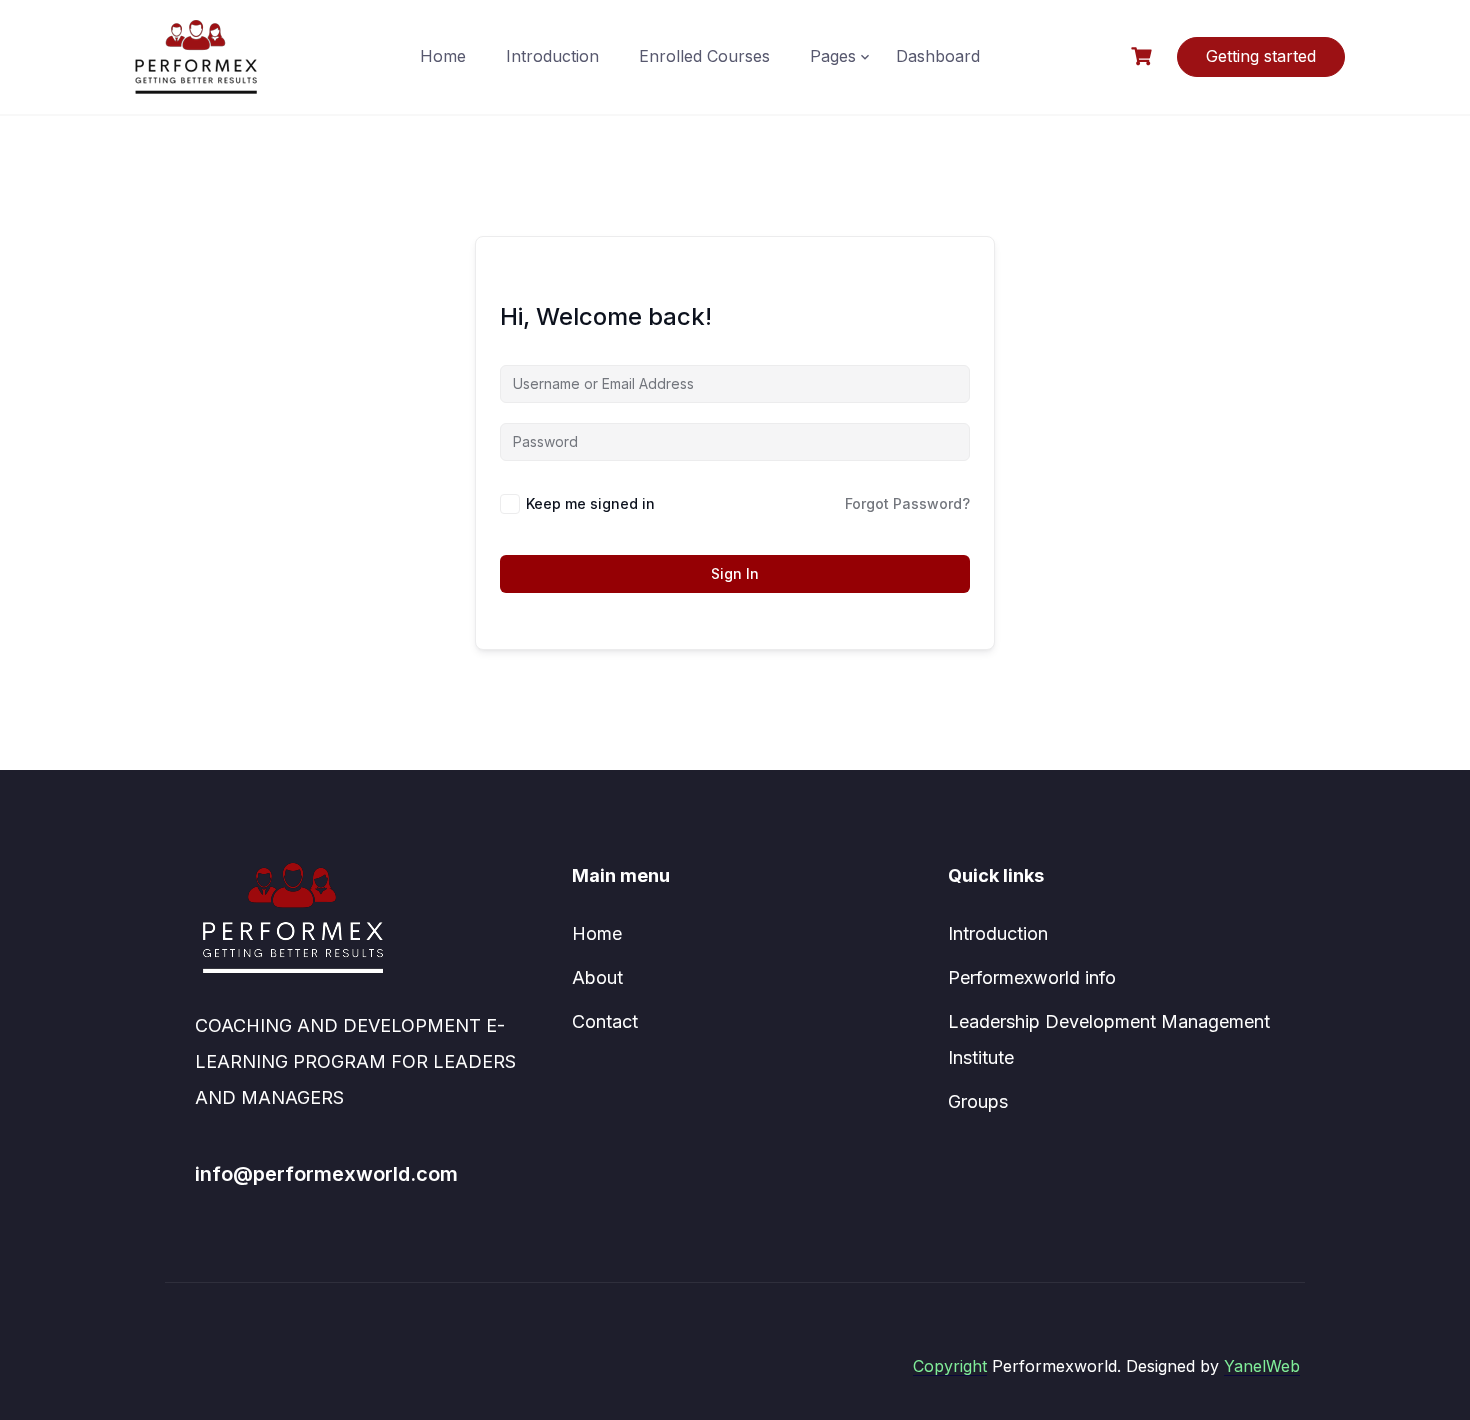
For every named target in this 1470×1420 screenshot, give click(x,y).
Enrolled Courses (704, 56)
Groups (978, 1101)
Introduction (552, 56)
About (597, 977)
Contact (605, 1021)
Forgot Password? (907, 503)
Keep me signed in (590, 503)
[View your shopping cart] (1144, 56)
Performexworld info (1032, 977)
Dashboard (938, 56)
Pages (833, 56)
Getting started (1261, 56)
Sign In (735, 573)
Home (443, 56)
